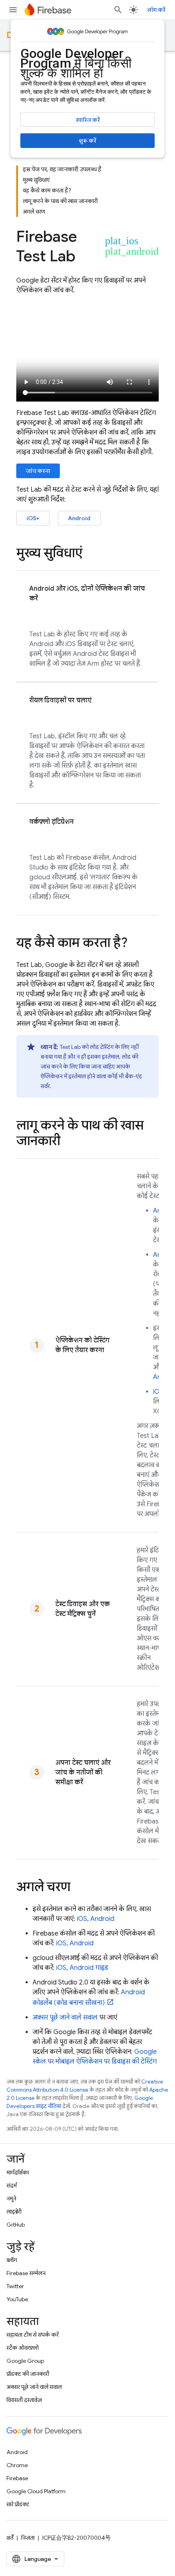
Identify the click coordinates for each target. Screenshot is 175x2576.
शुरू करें (87, 141)
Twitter (15, 2286)
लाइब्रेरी (14, 2212)
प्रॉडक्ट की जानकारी (28, 2374)
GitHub (16, 2225)
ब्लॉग (12, 2260)
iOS (158, 1392)
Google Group (25, 2361)
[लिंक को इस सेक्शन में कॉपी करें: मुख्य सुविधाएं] (91, 554)
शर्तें (10, 2538)
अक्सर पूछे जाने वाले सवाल (65, 2018)
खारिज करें (88, 120)
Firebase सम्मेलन (26, 2273)
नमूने (11, 2199)
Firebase (17, 2478)
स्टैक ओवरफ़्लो (23, 2348)
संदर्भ (12, 2185)
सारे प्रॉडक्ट (18, 2504)
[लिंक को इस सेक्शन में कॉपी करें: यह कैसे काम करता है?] (136, 944)
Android (79, 518)
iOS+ (33, 518)
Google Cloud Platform (36, 2491)
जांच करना (38, 471)
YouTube (17, 2299)
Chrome (17, 2465)
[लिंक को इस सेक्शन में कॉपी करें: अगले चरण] (79, 1888)
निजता (28, 2538)
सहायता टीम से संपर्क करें (33, 2335)
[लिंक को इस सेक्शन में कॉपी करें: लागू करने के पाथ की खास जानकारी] (68, 1142)
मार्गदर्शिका (18, 2172)
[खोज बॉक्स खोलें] (118, 10)
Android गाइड (89, 1968)
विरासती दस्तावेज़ (24, 2400)
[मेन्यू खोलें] (13, 10)
